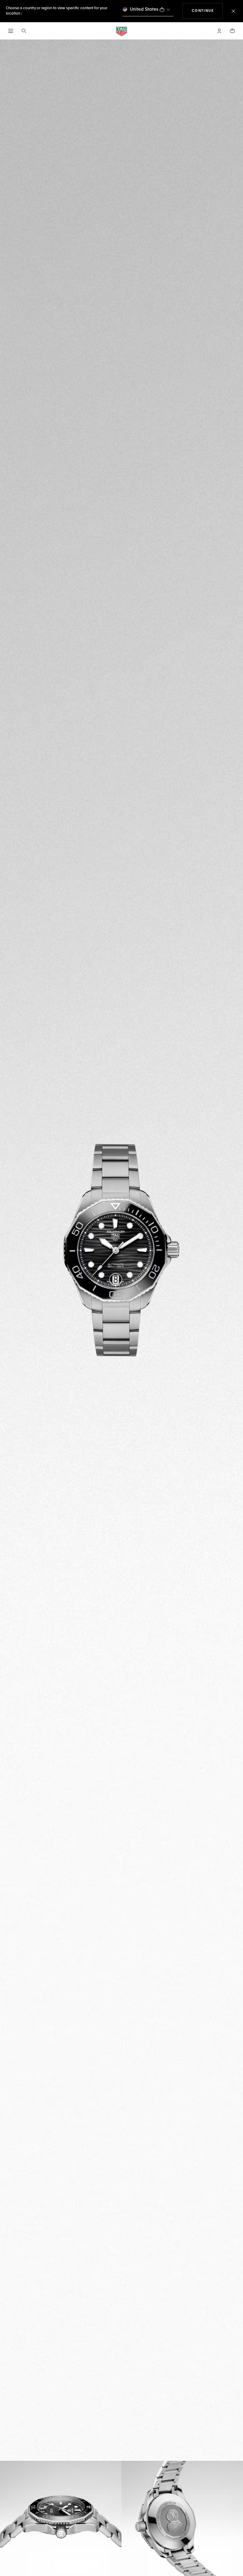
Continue (207, 11)
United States (144, 9)
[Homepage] (121, 31)
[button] (219, 31)
